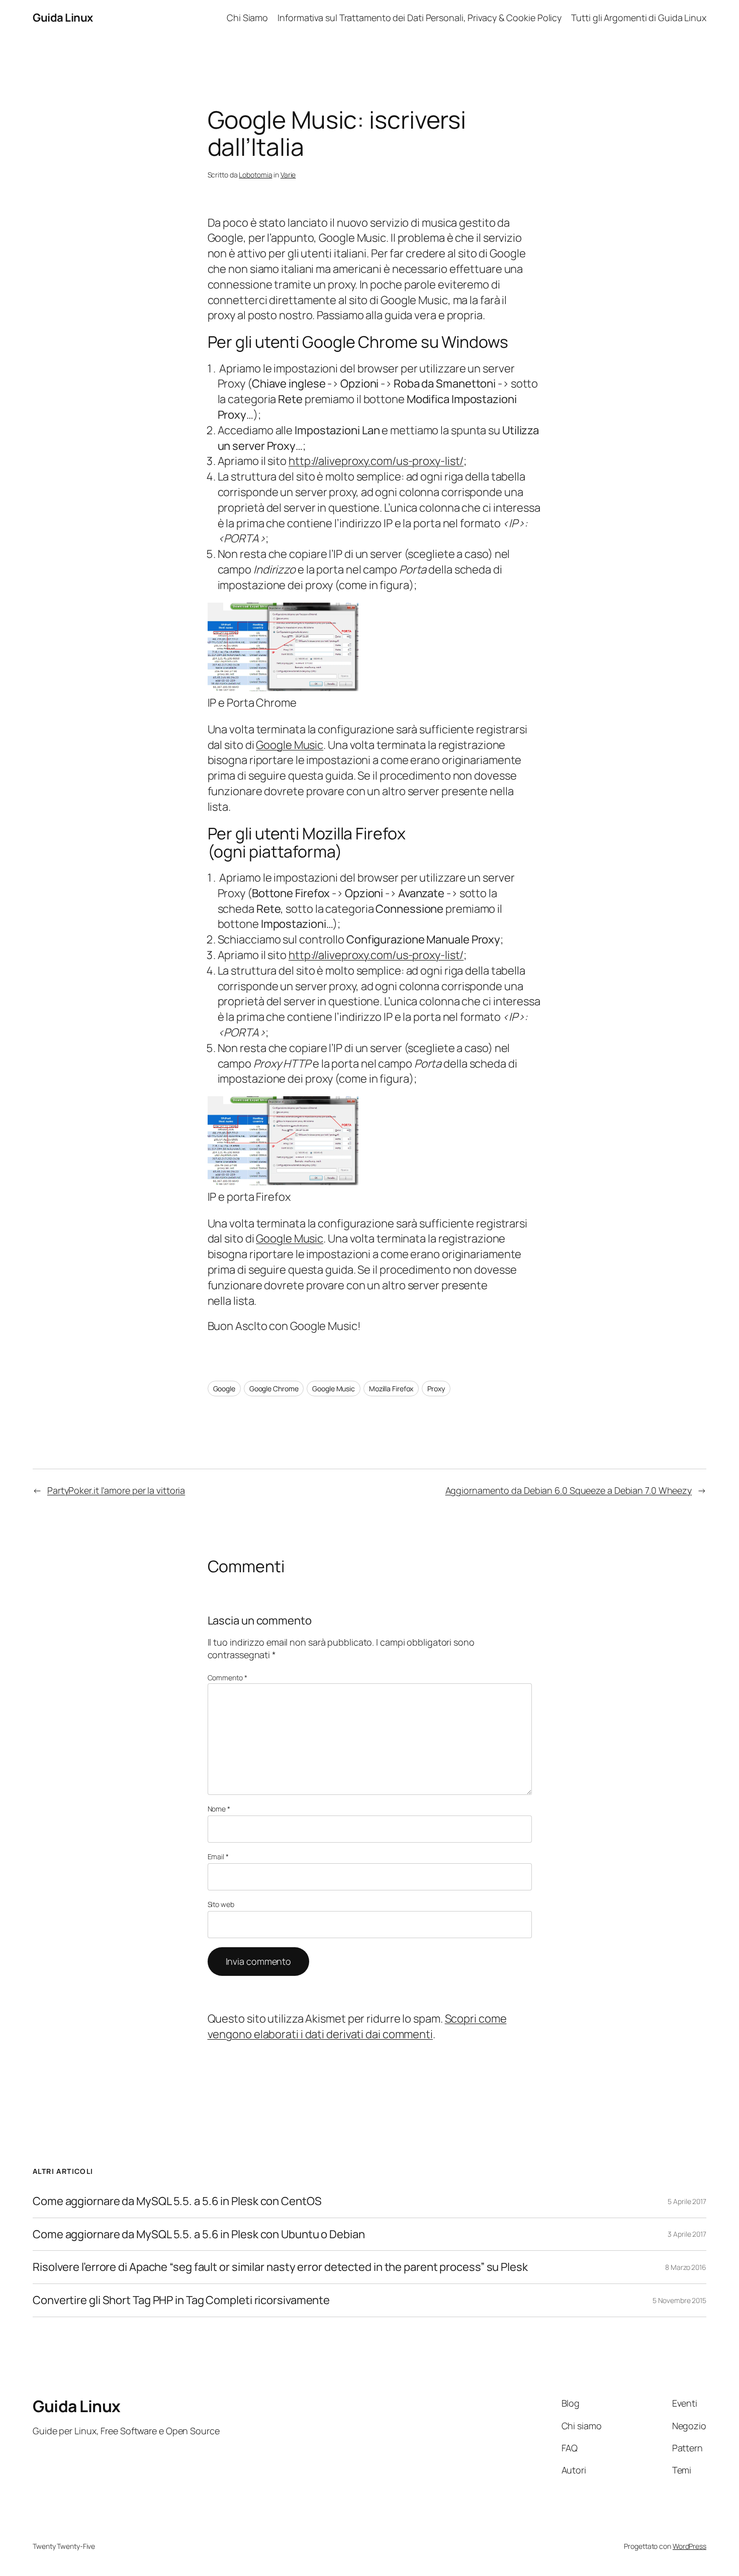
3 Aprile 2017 (687, 2234)
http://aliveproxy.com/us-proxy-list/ (376, 461)
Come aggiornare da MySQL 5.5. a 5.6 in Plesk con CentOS (177, 2201)
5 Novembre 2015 (679, 2300)
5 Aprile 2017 (687, 2201)
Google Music (290, 745)
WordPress (689, 2546)
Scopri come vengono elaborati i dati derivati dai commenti (357, 2026)
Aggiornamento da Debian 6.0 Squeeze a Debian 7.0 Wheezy (569, 1490)
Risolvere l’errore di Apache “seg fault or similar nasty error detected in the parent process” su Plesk (280, 2267)
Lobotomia (255, 175)
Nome (219, 1809)
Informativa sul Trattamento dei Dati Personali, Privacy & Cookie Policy (420, 18)
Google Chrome (274, 1389)
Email (218, 1856)
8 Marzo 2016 (686, 2267)
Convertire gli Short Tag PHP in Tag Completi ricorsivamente (181, 2300)
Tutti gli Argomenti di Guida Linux (639, 18)
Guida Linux (63, 18)
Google (224, 1389)
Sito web (221, 1904)
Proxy (436, 1389)
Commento (227, 1678)
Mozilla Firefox (391, 1389)
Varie (288, 175)
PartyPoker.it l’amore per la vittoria (116, 1490)
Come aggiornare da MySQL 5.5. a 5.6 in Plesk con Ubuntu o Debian (199, 2234)
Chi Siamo (247, 18)
